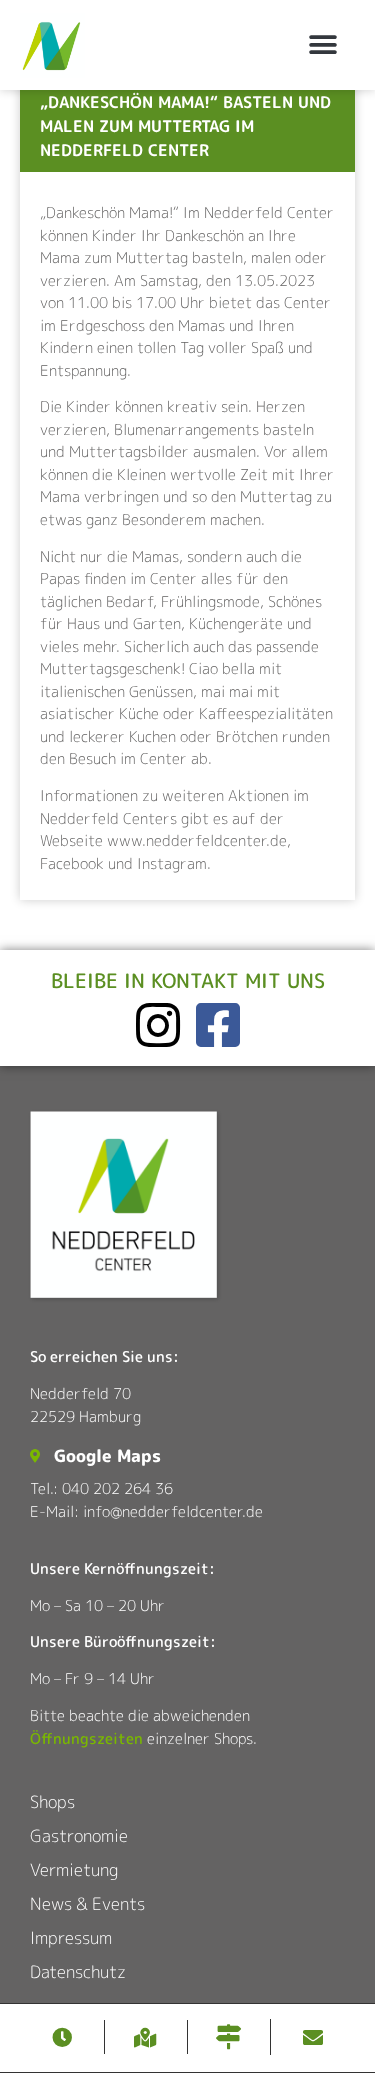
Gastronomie (79, 1835)
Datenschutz (78, 1971)
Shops (52, 1801)
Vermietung (74, 1869)
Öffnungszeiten (86, 1738)
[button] (322, 45)
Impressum (71, 1937)
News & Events (87, 1903)
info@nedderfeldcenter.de (173, 1511)
